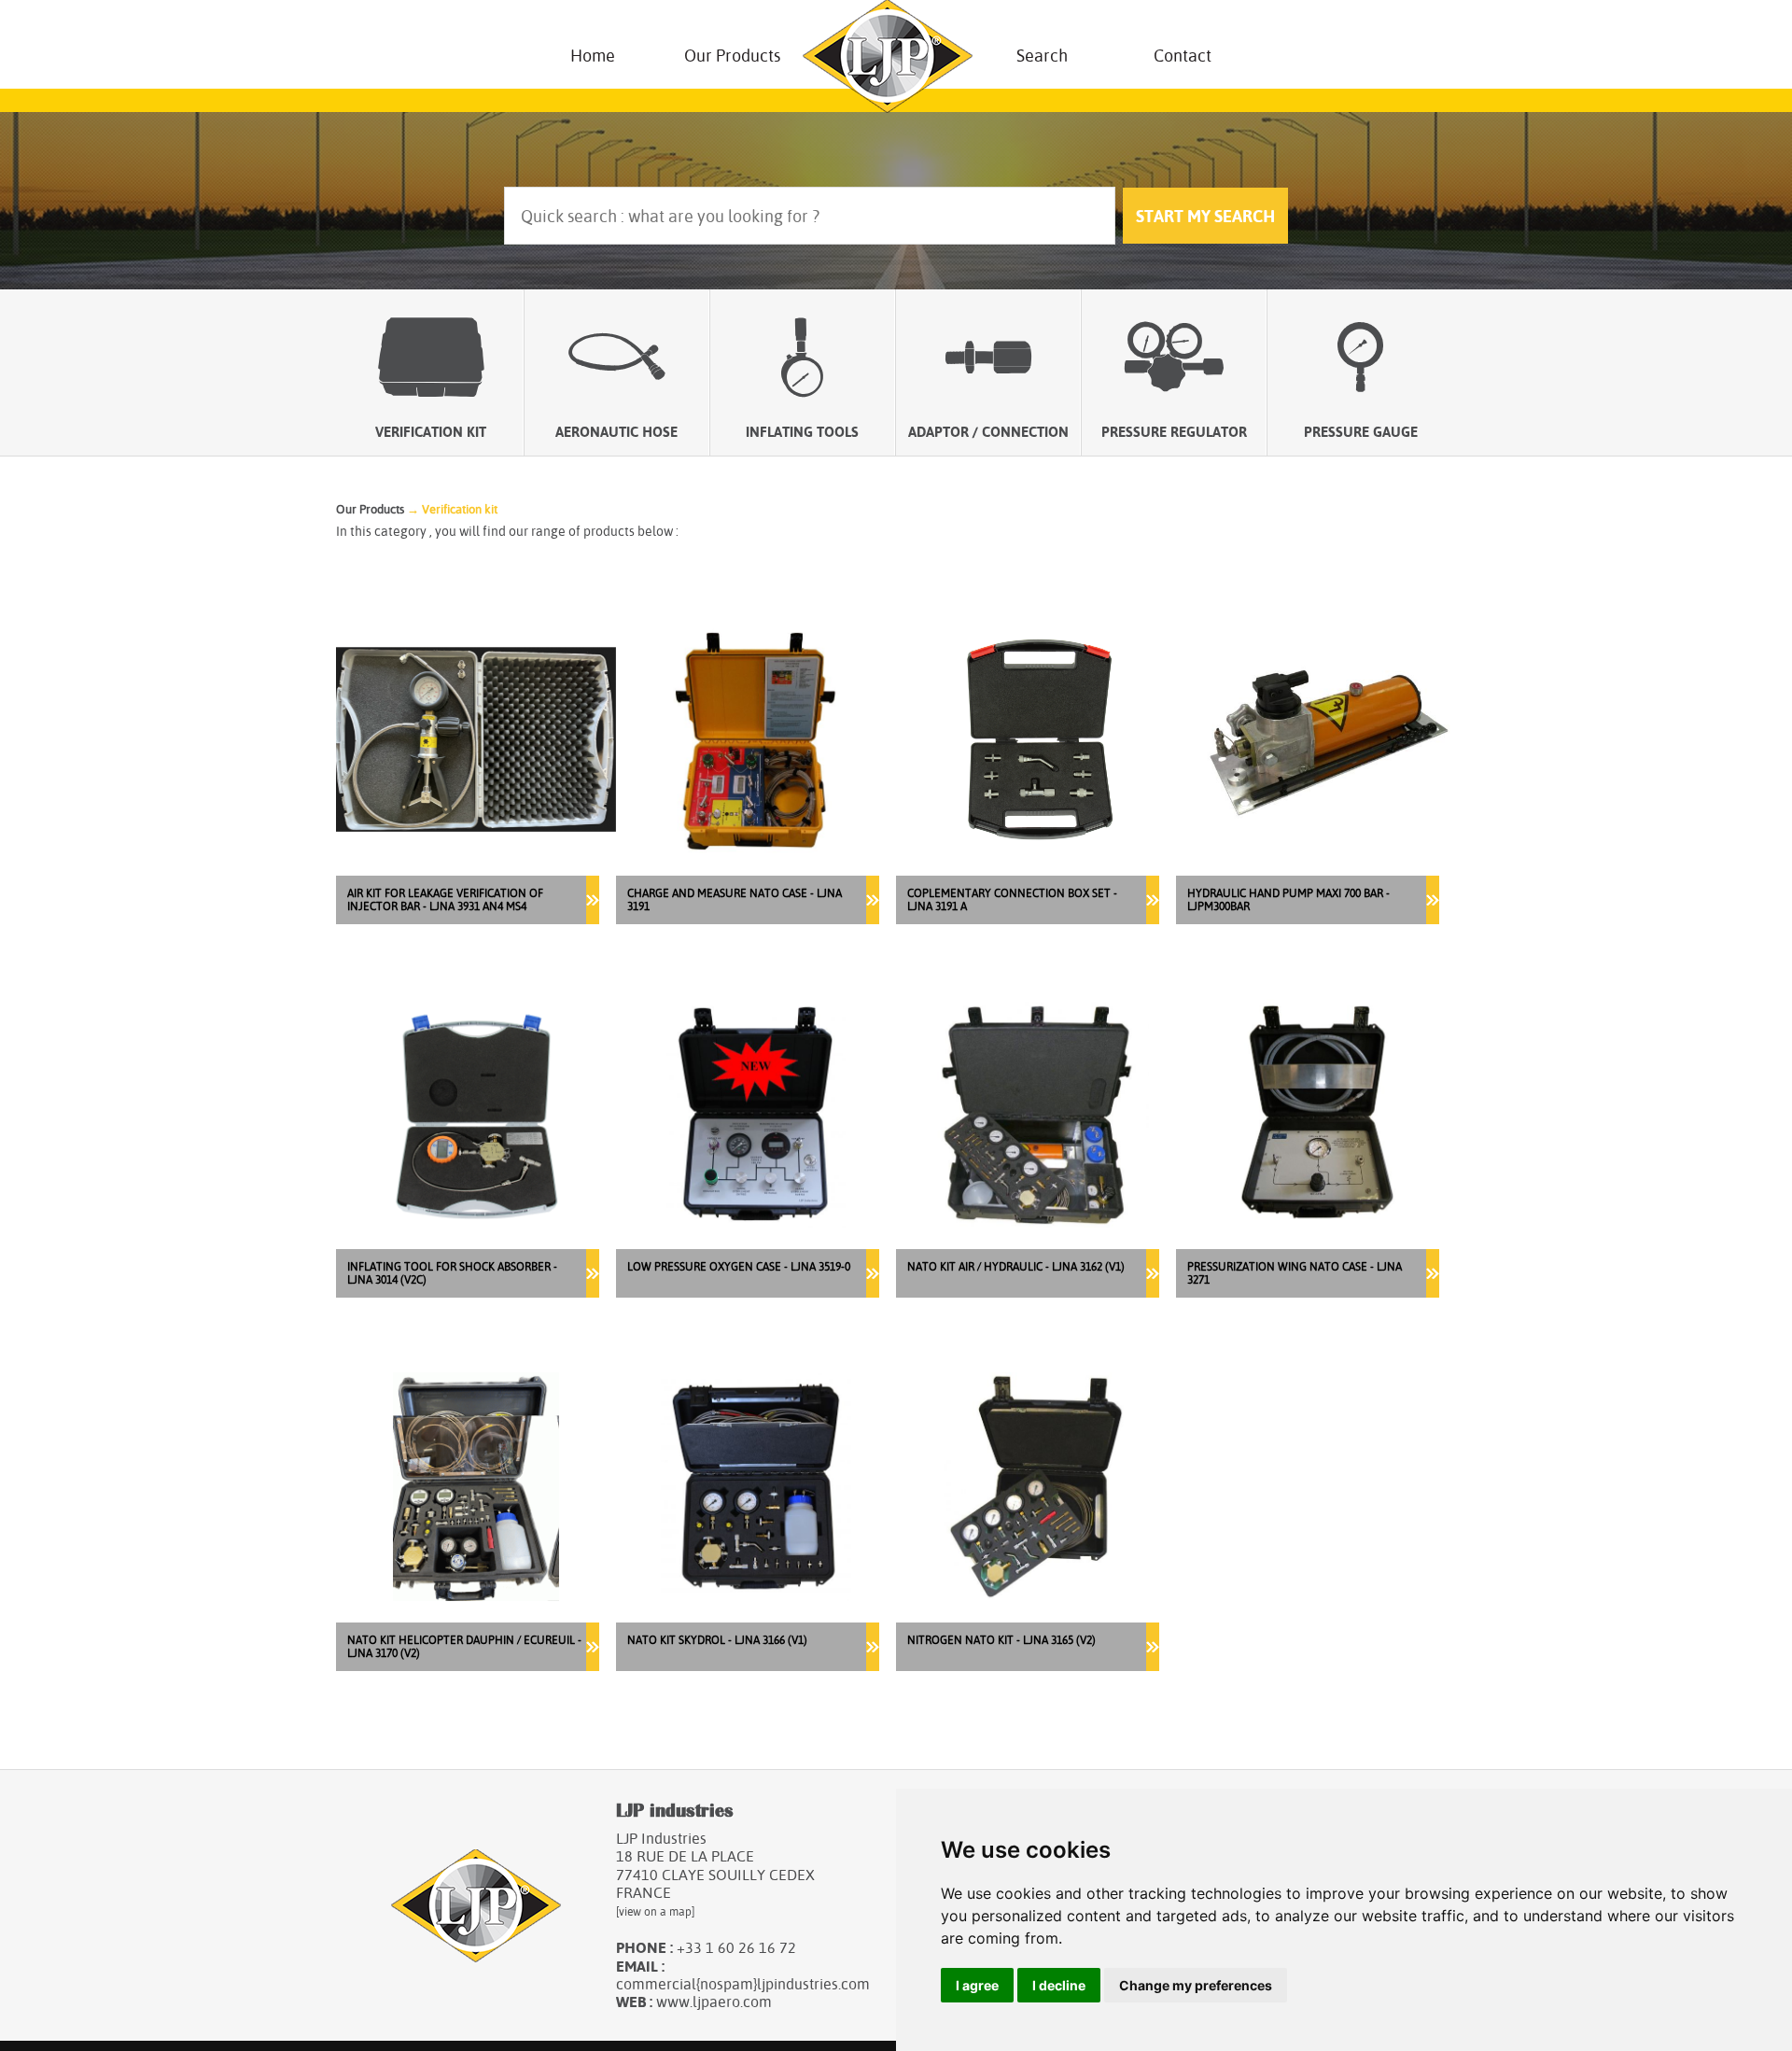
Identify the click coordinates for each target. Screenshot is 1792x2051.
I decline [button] (1059, 1985)
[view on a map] (655, 1912)
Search (1042, 56)
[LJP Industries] (888, 56)
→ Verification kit (452, 509)
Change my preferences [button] (1196, 1985)
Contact (1183, 56)
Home (593, 56)
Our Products (732, 56)
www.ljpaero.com (714, 2002)
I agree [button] (977, 1985)
